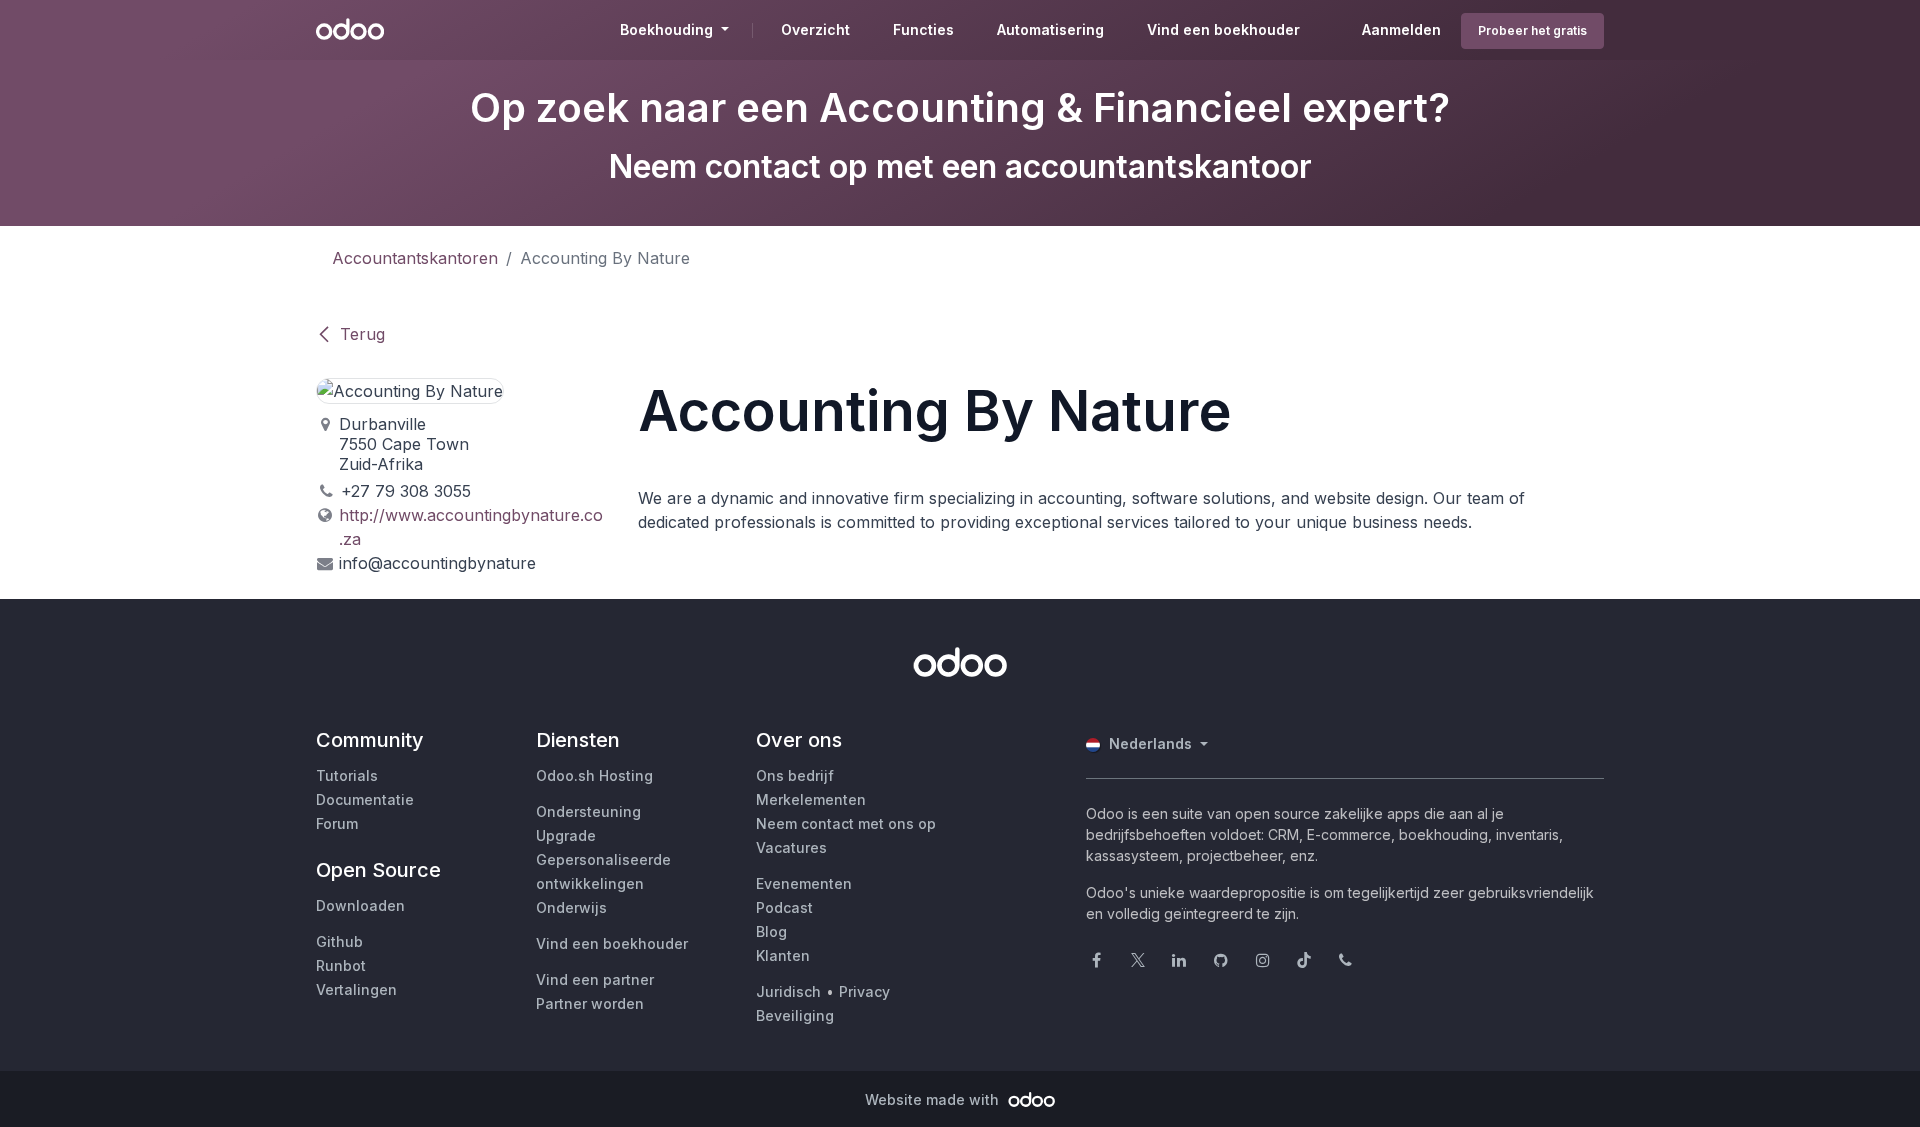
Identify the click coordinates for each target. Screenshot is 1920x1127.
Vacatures (791, 847)
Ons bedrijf (795, 775)
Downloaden (360, 905)
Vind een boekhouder (612, 943)
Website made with (934, 1099)
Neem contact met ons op (846, 823)
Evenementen (804, 883)
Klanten (783, 955)
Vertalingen (356, 989)
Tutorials (347, 775)
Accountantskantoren (415, 258)
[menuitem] (815, 30)
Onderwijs (571, 907)
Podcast (784, 907)
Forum (337, 823)
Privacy (864, 991)
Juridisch (788, 991)
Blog (771, 931)
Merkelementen (811, 799)
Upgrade (566, 835)
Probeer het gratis (1532, 30)
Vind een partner (595, 979)
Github (339, 941)
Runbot (341, 965)
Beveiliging (795, 1015)
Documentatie (365, 799)
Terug (362, 334)
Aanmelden (1401, 29)
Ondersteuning (588, 811)
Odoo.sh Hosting (594, 775)
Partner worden (590, 1003)
